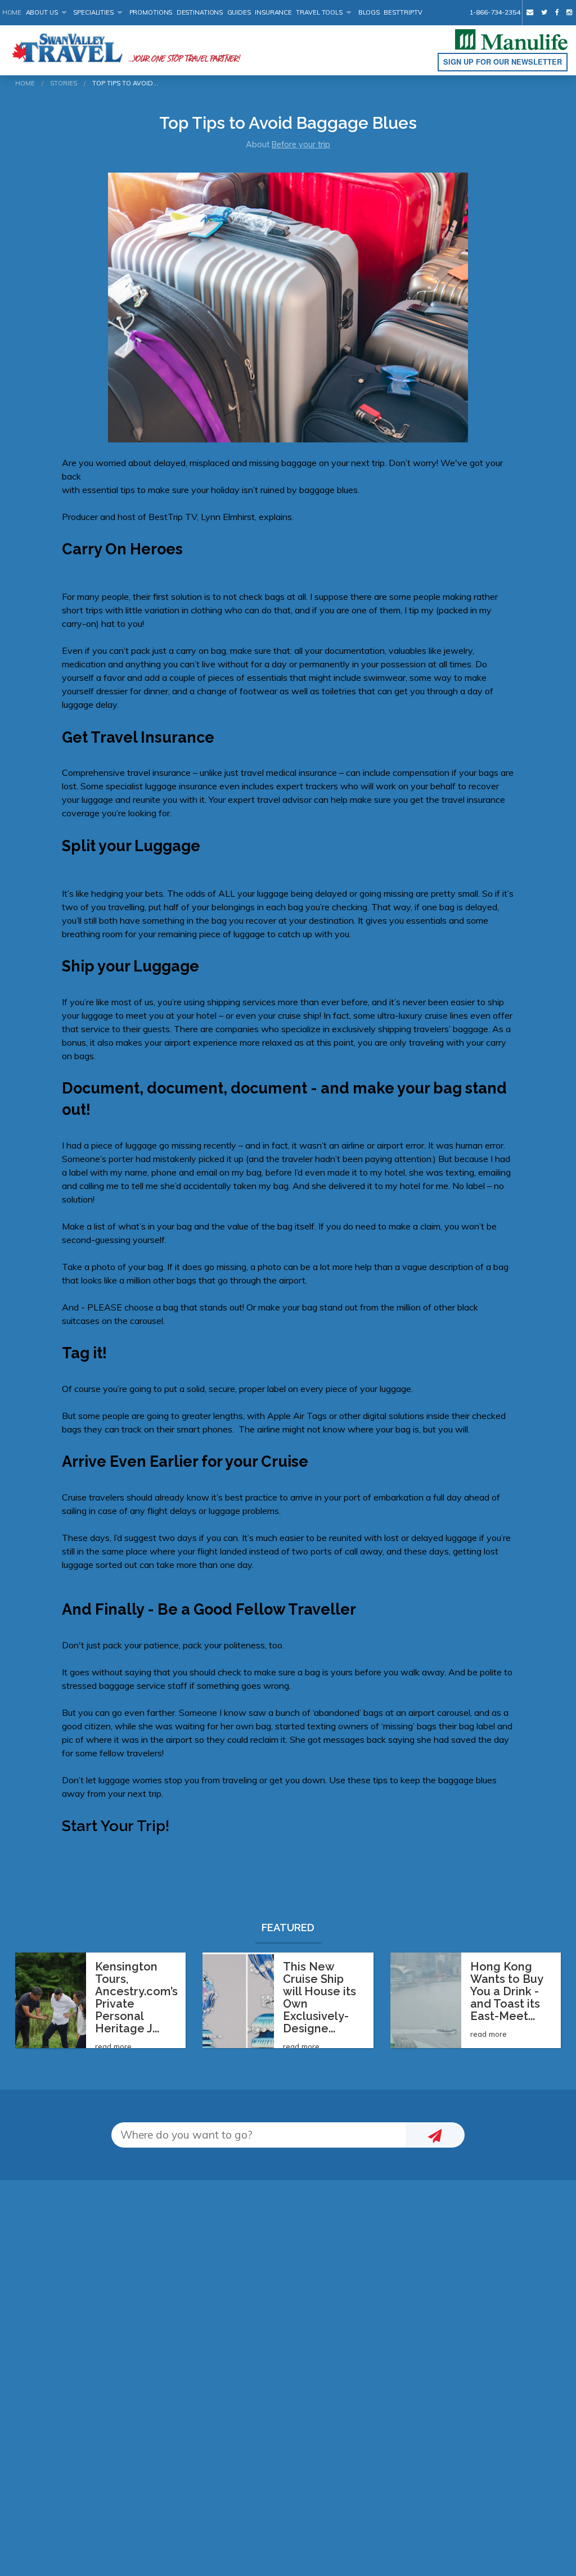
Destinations (200, 12)
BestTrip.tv (403, 12)
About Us (42, 12)
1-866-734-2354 (494, 12)
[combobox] (258, 2135)
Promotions (151, 12)
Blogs (369, 12)
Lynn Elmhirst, (229, 517)
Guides (239, 12)
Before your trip (301, 144)
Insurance (273, 12)
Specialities (93, 12)
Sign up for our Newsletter (503, 62)
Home (12, 12)
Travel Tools (319, 12)
